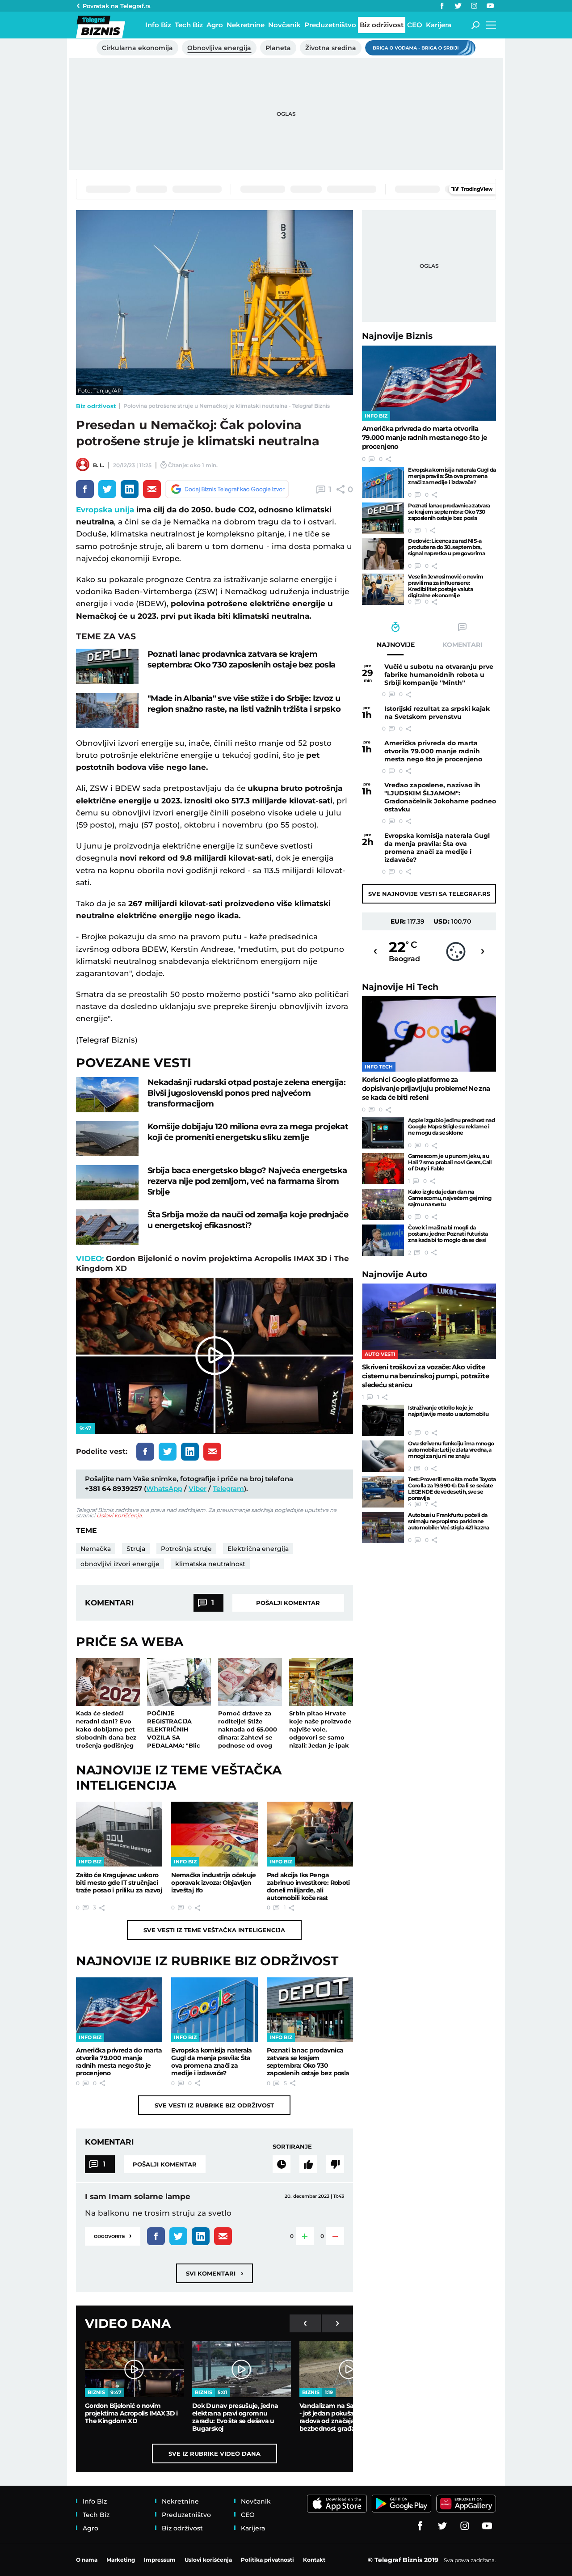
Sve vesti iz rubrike (214, 2105)
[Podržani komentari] (308, 2164)
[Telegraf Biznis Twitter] (458, 6)
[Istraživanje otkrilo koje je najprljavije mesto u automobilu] (383, 1420)
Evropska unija (105, 510)
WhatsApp (164, 1489)
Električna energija (258, 1549)
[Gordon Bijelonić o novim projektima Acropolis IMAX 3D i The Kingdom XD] (134, 2369)
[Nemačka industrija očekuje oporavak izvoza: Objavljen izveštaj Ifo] (214, 1834)
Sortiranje (292, 2146)
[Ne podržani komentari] (335, 2164)
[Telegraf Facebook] (442, 6)
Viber (198, 1489)
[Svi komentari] (282, 2164)
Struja (136, 1549)
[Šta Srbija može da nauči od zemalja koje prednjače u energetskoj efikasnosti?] (107, 1227)
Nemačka (96, 1549)
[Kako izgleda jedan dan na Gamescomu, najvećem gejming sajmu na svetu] (383, 1204)
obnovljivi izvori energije (120, 1564)
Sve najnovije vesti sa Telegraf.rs (429, 894)
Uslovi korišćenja (119, 1515)
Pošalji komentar (288, 1603)
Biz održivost (96, 406)
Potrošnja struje (186, 1549)
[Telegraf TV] (490, 6)
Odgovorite (113, 2236)
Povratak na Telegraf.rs (117, 6)
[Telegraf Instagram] (474, 6)
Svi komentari (214, 2273)
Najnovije (397, 336)
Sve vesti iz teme (214, 1930)
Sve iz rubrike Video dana (214, 2454)
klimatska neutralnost (210, 1564)
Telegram (228, 1489)
